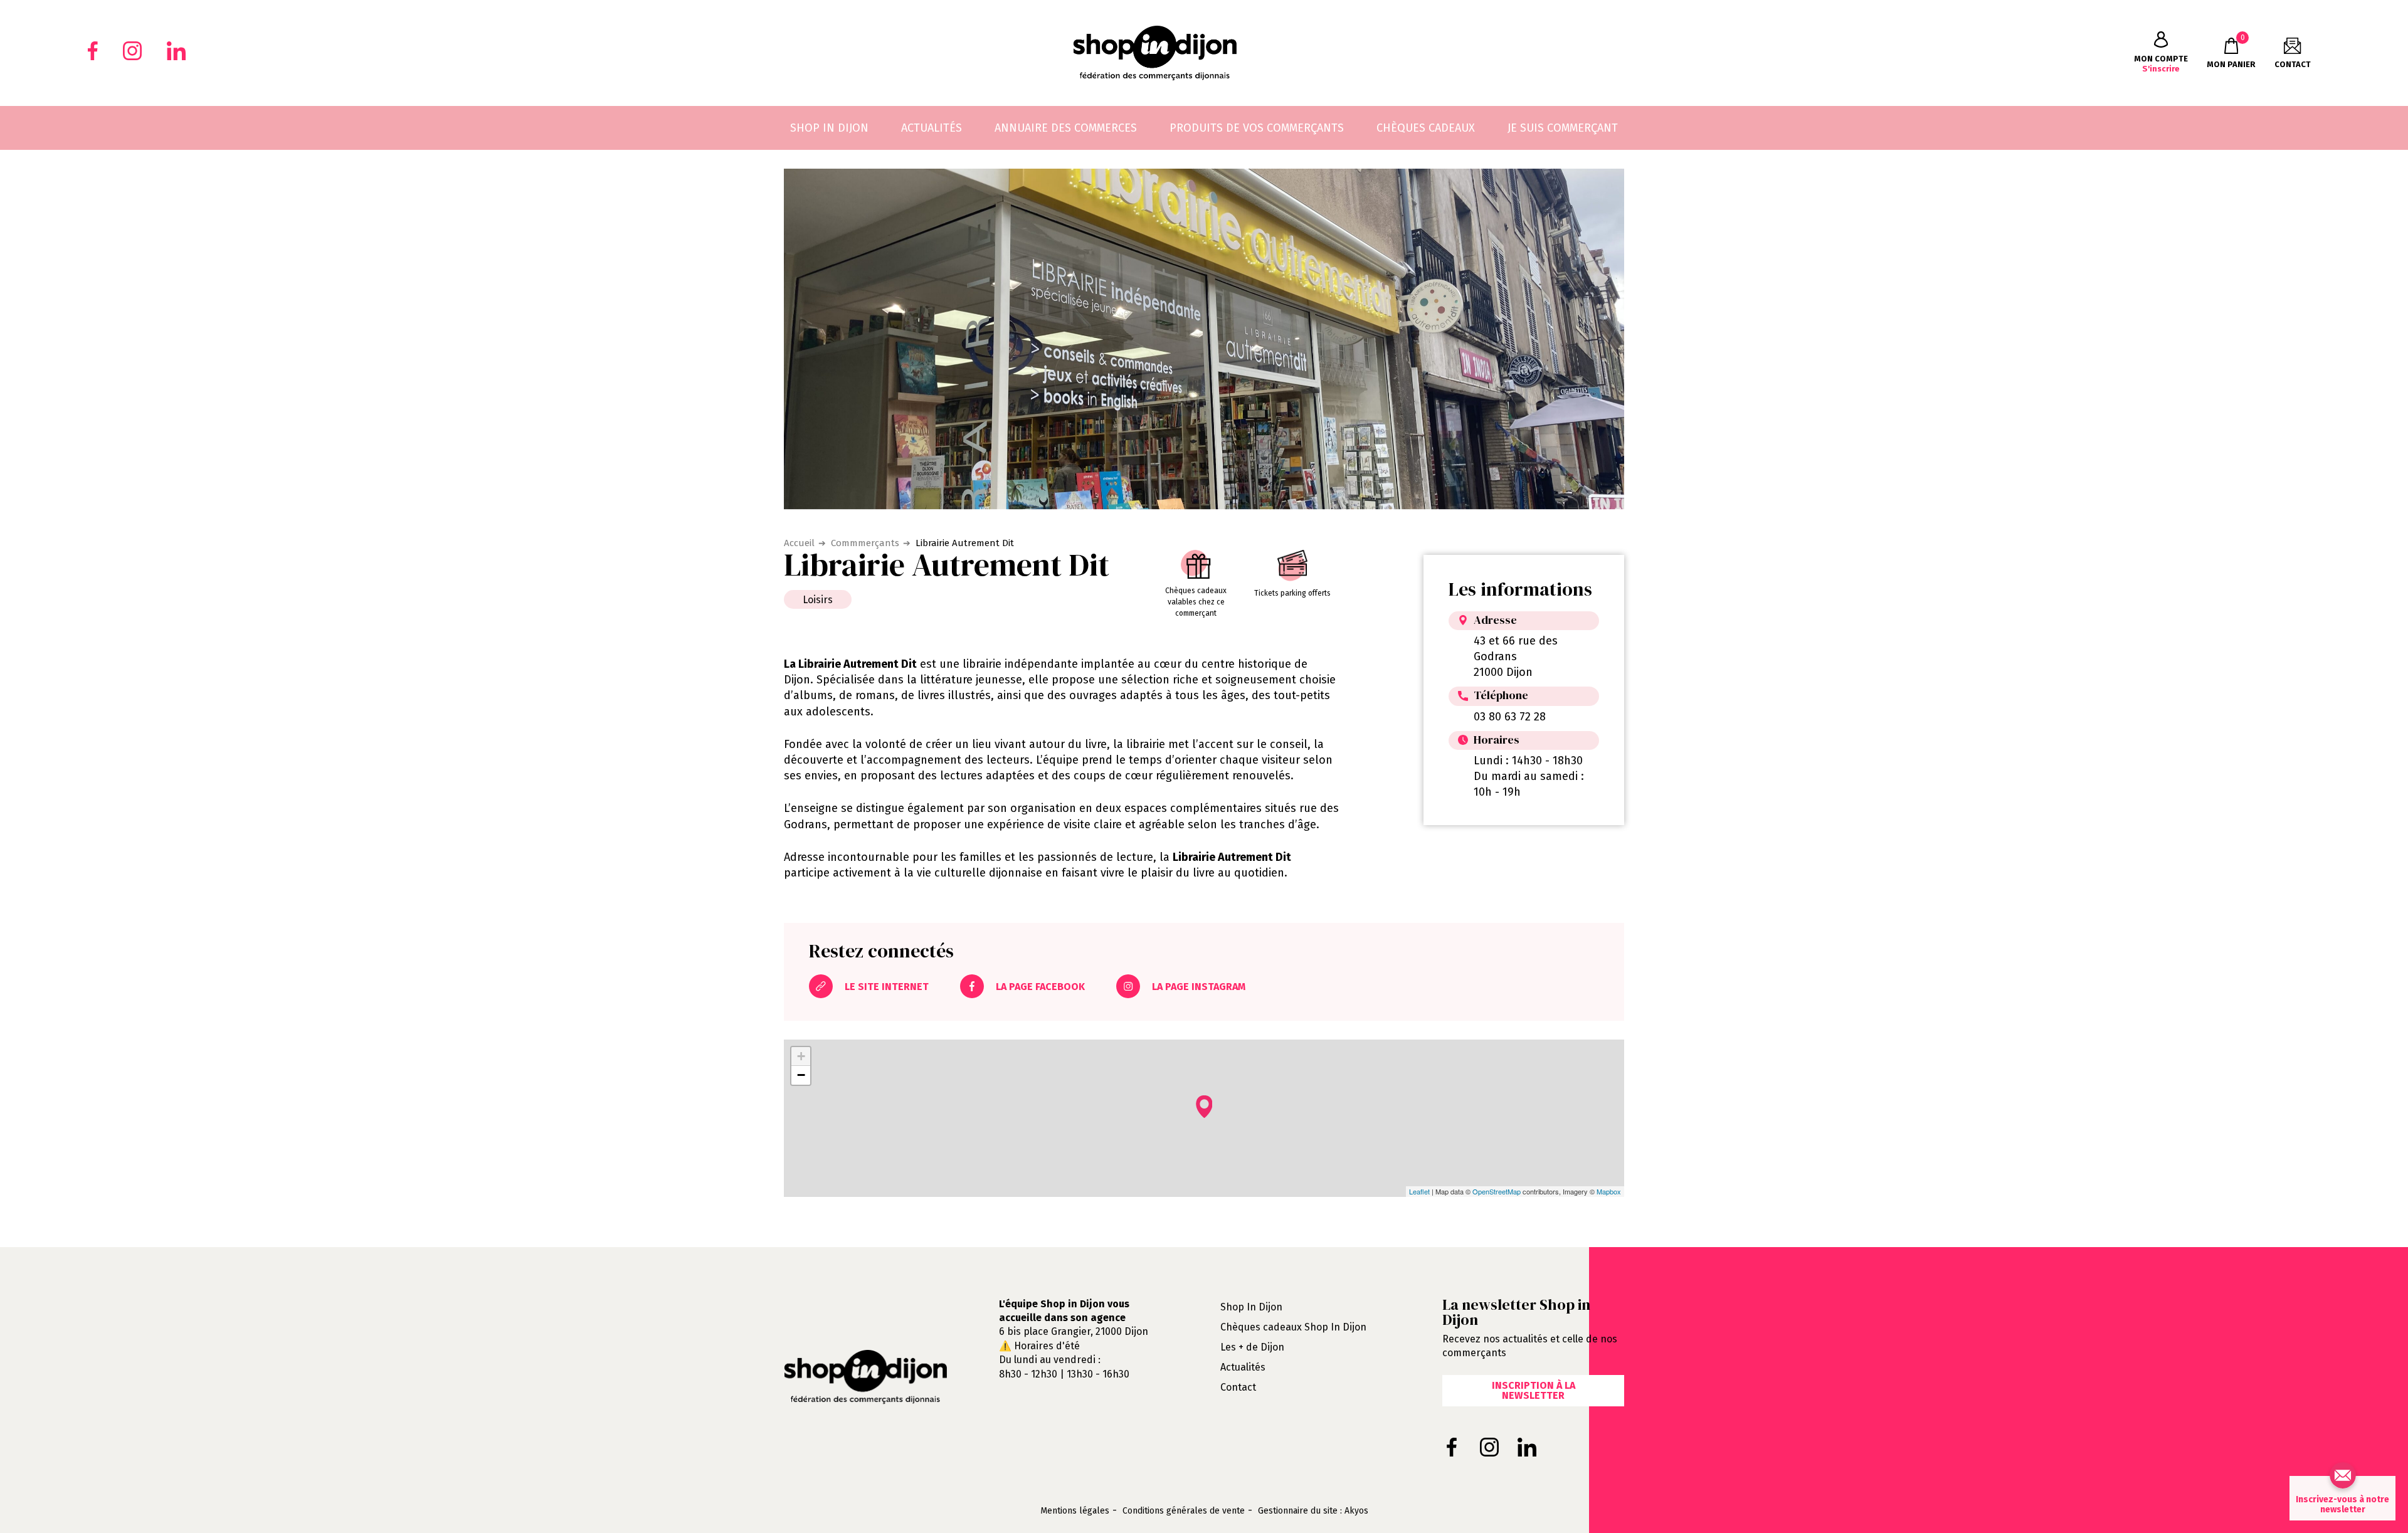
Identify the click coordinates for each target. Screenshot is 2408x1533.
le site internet (885, 987)
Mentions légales (1075, 1511)
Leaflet (1419, 1191)
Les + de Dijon (1252, 1347)
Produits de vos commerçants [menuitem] (1257, 128)
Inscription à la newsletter (1534, 1390)
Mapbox (1609, 1191)
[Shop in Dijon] (1155, 53)
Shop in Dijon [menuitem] (829, 128)
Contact (1238, 1387)
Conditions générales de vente (1184, 1511)
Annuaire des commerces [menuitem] (1066, 128)
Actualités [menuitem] (932, 128)
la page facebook (1039, 987)
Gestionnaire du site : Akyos (1313, 1511)
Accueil (799, 543)
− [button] (801, 1075)
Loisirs (818, 600)
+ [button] (801, 1056)
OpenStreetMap (1497, 1191)
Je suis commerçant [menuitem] (1563, 128)
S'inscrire (2161, 64)
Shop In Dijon (1251, 1307)
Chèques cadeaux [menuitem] (1426, 128)
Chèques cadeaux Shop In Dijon (1293, 1327)
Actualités (1243, 1367)
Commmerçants (865, 543)
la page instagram (1197, 987)
